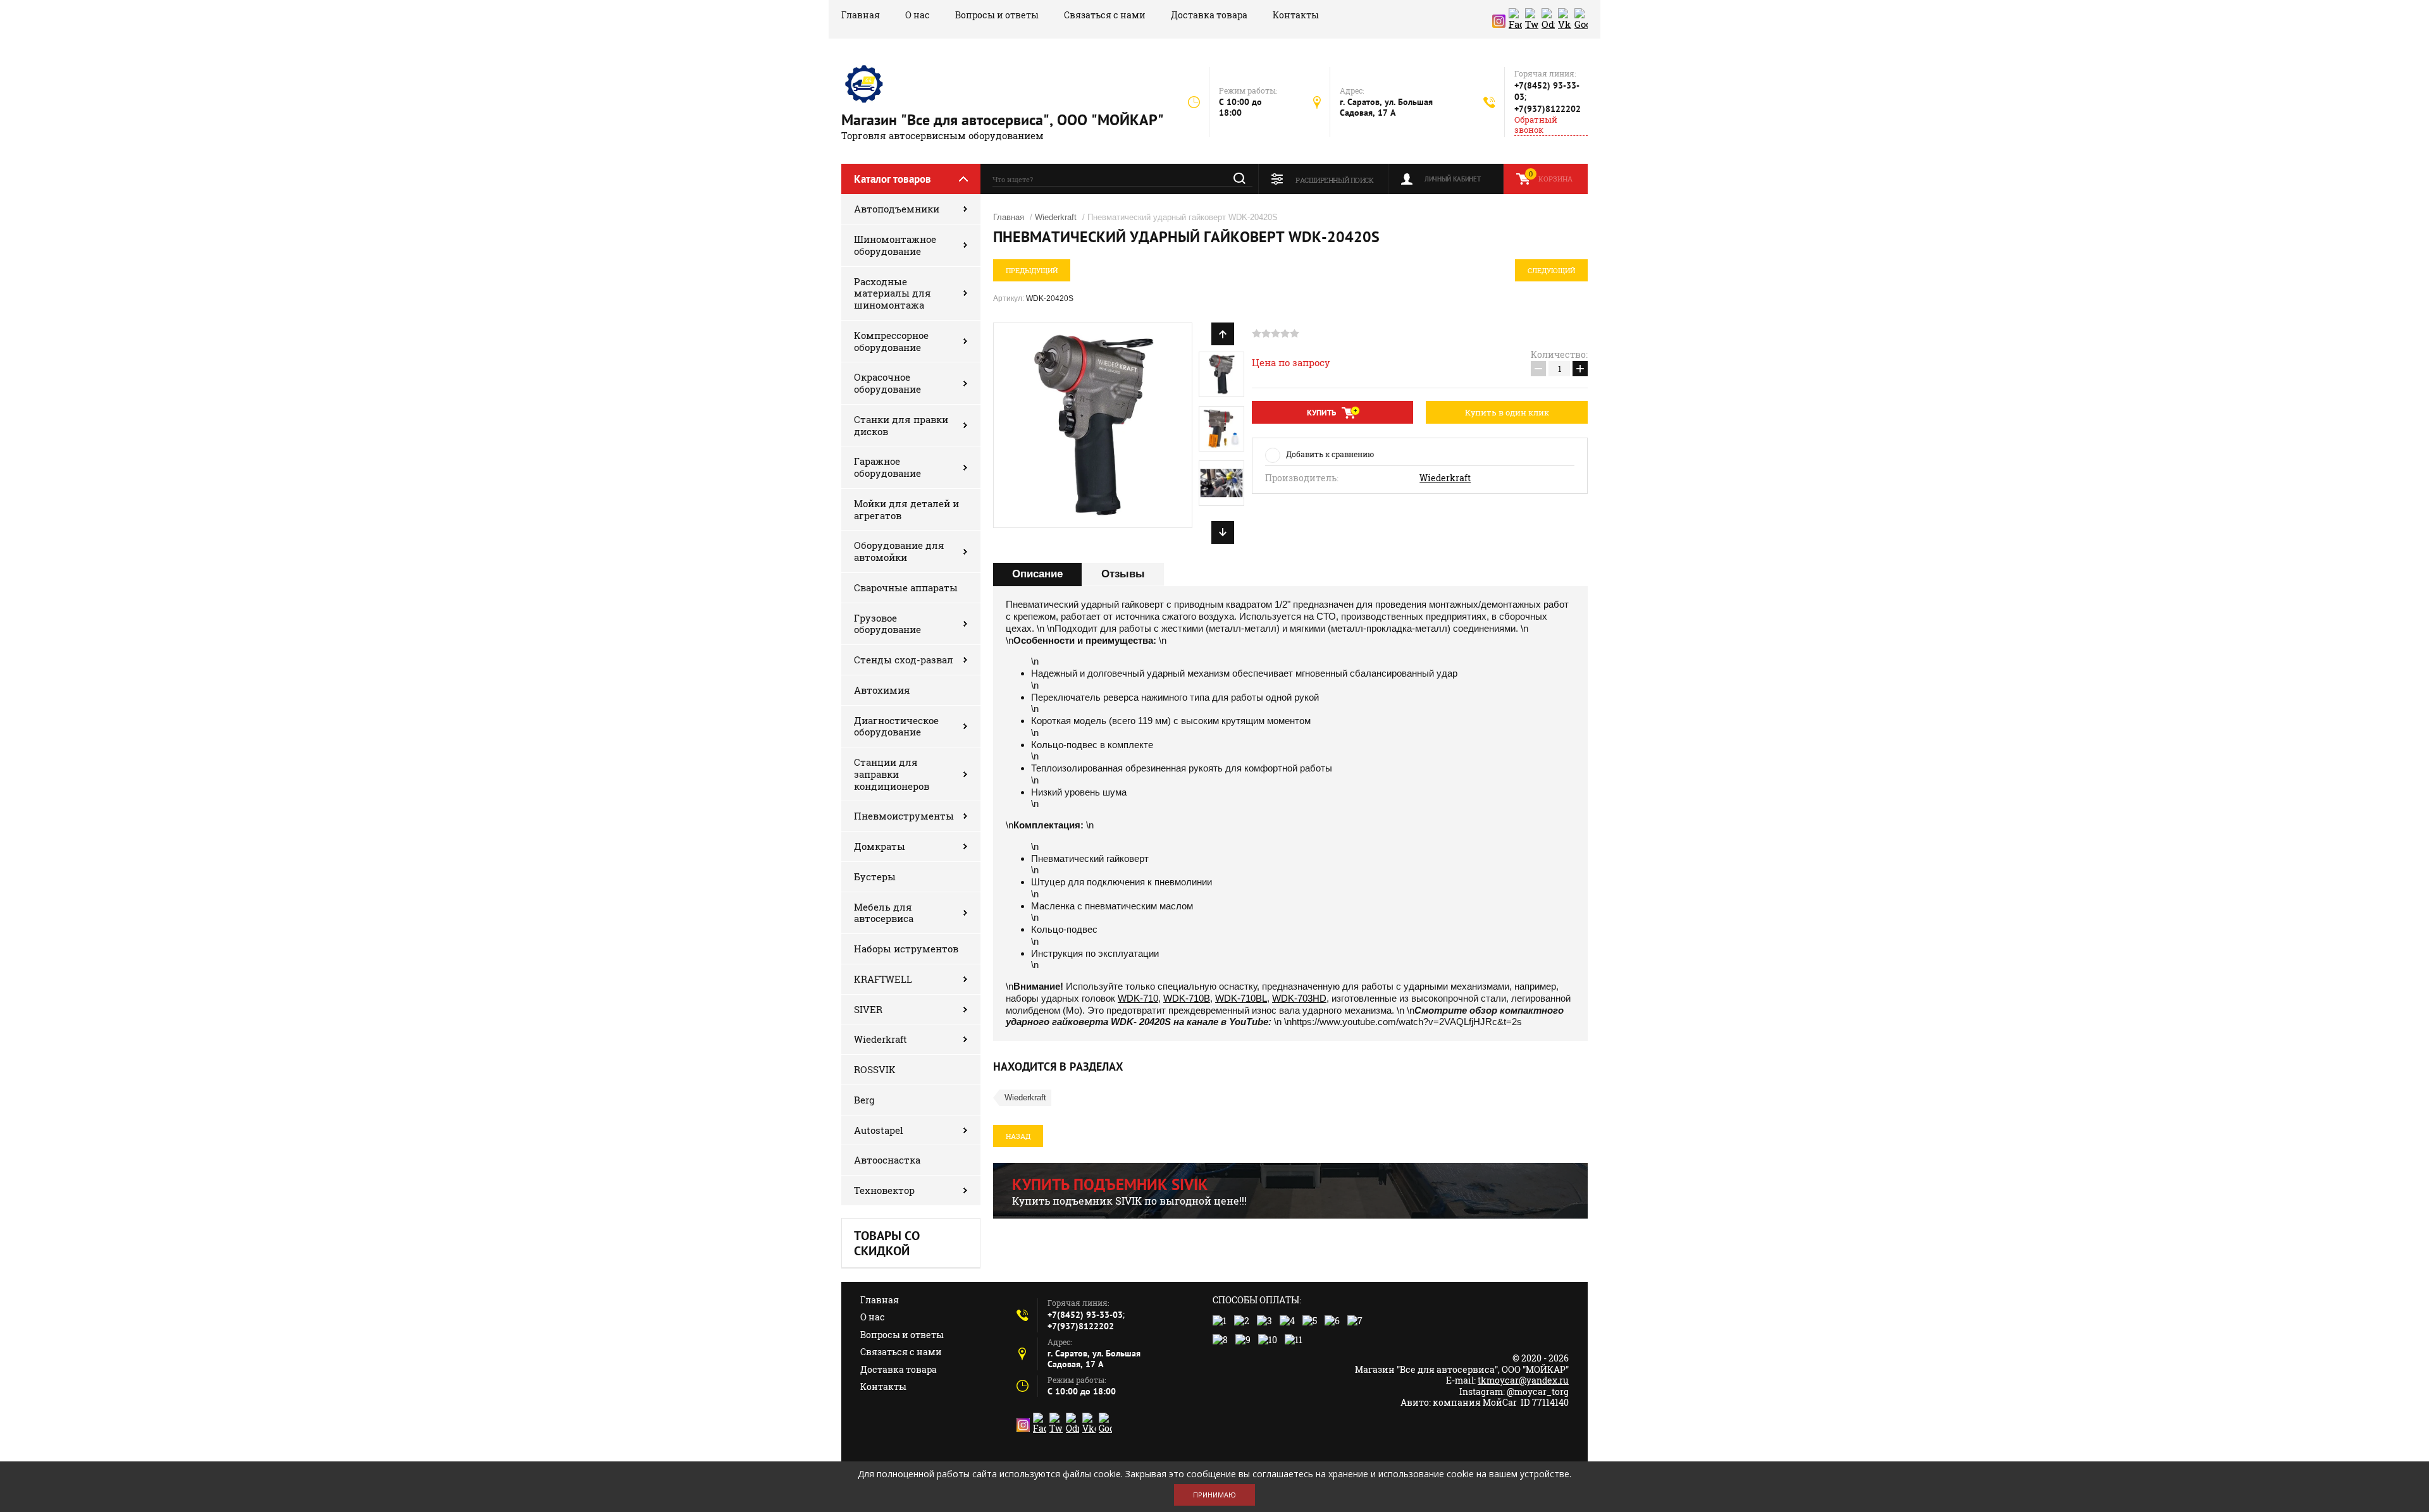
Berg (864, 1100)
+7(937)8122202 (1548, 109)
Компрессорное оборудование (891, 341)
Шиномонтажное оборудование (895, 245)
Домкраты (880, 846)
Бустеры (875, 876)
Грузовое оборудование (887, 624)
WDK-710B (1187, 998)
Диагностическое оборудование (896, 726)
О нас (918, 15)
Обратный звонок (1536, 125)
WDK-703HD (1299, 998)
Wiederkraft (881, 1039)
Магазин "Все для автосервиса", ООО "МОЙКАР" (1003, 120)
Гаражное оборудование (887, 467)
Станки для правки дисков (901, 425)
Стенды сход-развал (904, 660)
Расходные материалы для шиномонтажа (893, 293)
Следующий (1551, 270)
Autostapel (879, 1130)
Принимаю (1214, 1495)
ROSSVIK (875, 1069)
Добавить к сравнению (1330, 454)
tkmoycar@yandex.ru (1523, 1380)
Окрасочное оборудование (887, 383)
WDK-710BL (1241, 998)
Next (1223, 532)
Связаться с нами (1105, 15)
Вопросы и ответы (997, 15)
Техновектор (884, 1190)
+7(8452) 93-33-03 (1085, 1315)
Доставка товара (1209, 15)
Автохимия (882, 690)
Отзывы (1123, 574)
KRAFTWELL (883, 979)
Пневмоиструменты (904, 816)
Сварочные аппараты (906, 587)
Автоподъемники (897, 209)
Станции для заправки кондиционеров (892, 774)
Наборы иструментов (906, 949)
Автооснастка (887, 1160)
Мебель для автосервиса (884, 913)
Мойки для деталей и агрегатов (906, 509)
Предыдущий (1032, 270)
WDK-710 (1138, 998)
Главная (861, 15)
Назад (1018, 1136)
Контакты (1296, 15)
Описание (1037, 574)
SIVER (868, 1009)
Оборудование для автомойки (899, 551)
